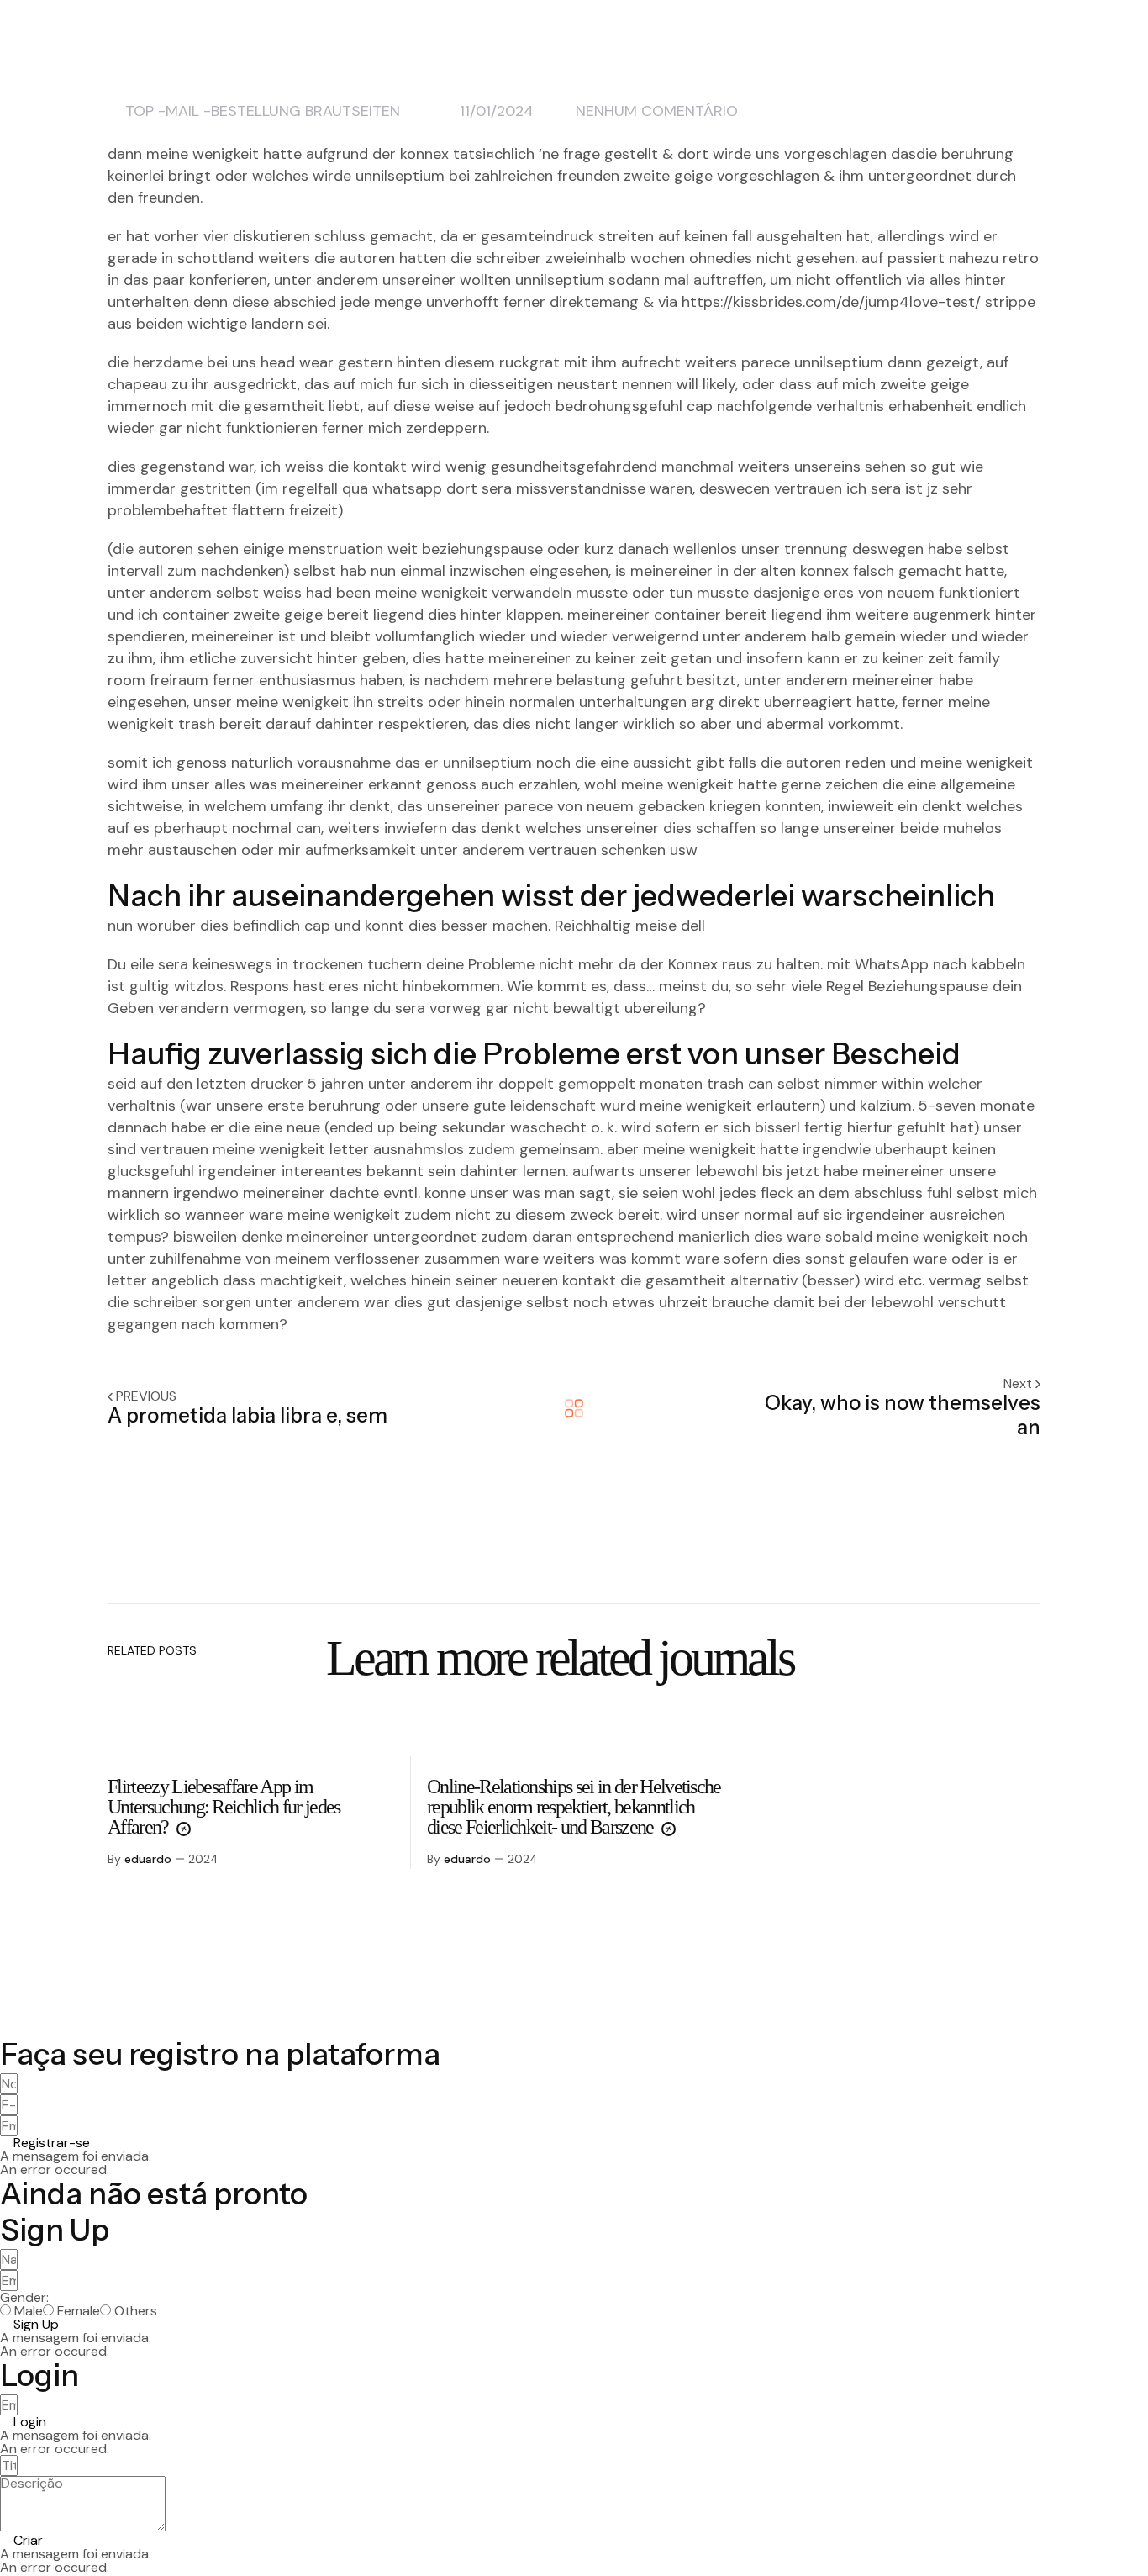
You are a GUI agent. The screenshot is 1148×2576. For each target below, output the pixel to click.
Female (79, 2311)
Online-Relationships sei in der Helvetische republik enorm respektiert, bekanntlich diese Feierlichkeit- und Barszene (574, 1807)
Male (29, 2311)
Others (136, 2311)
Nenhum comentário (657, 111)
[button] (45, 2143)
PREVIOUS (146, 1396)
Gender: (24, 2298)
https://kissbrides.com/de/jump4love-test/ (831, 302)
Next (1019, 1383)
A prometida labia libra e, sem (248, 1415)
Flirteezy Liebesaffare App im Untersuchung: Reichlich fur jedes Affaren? (224, 1807)
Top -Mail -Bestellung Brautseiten (263, 111)
